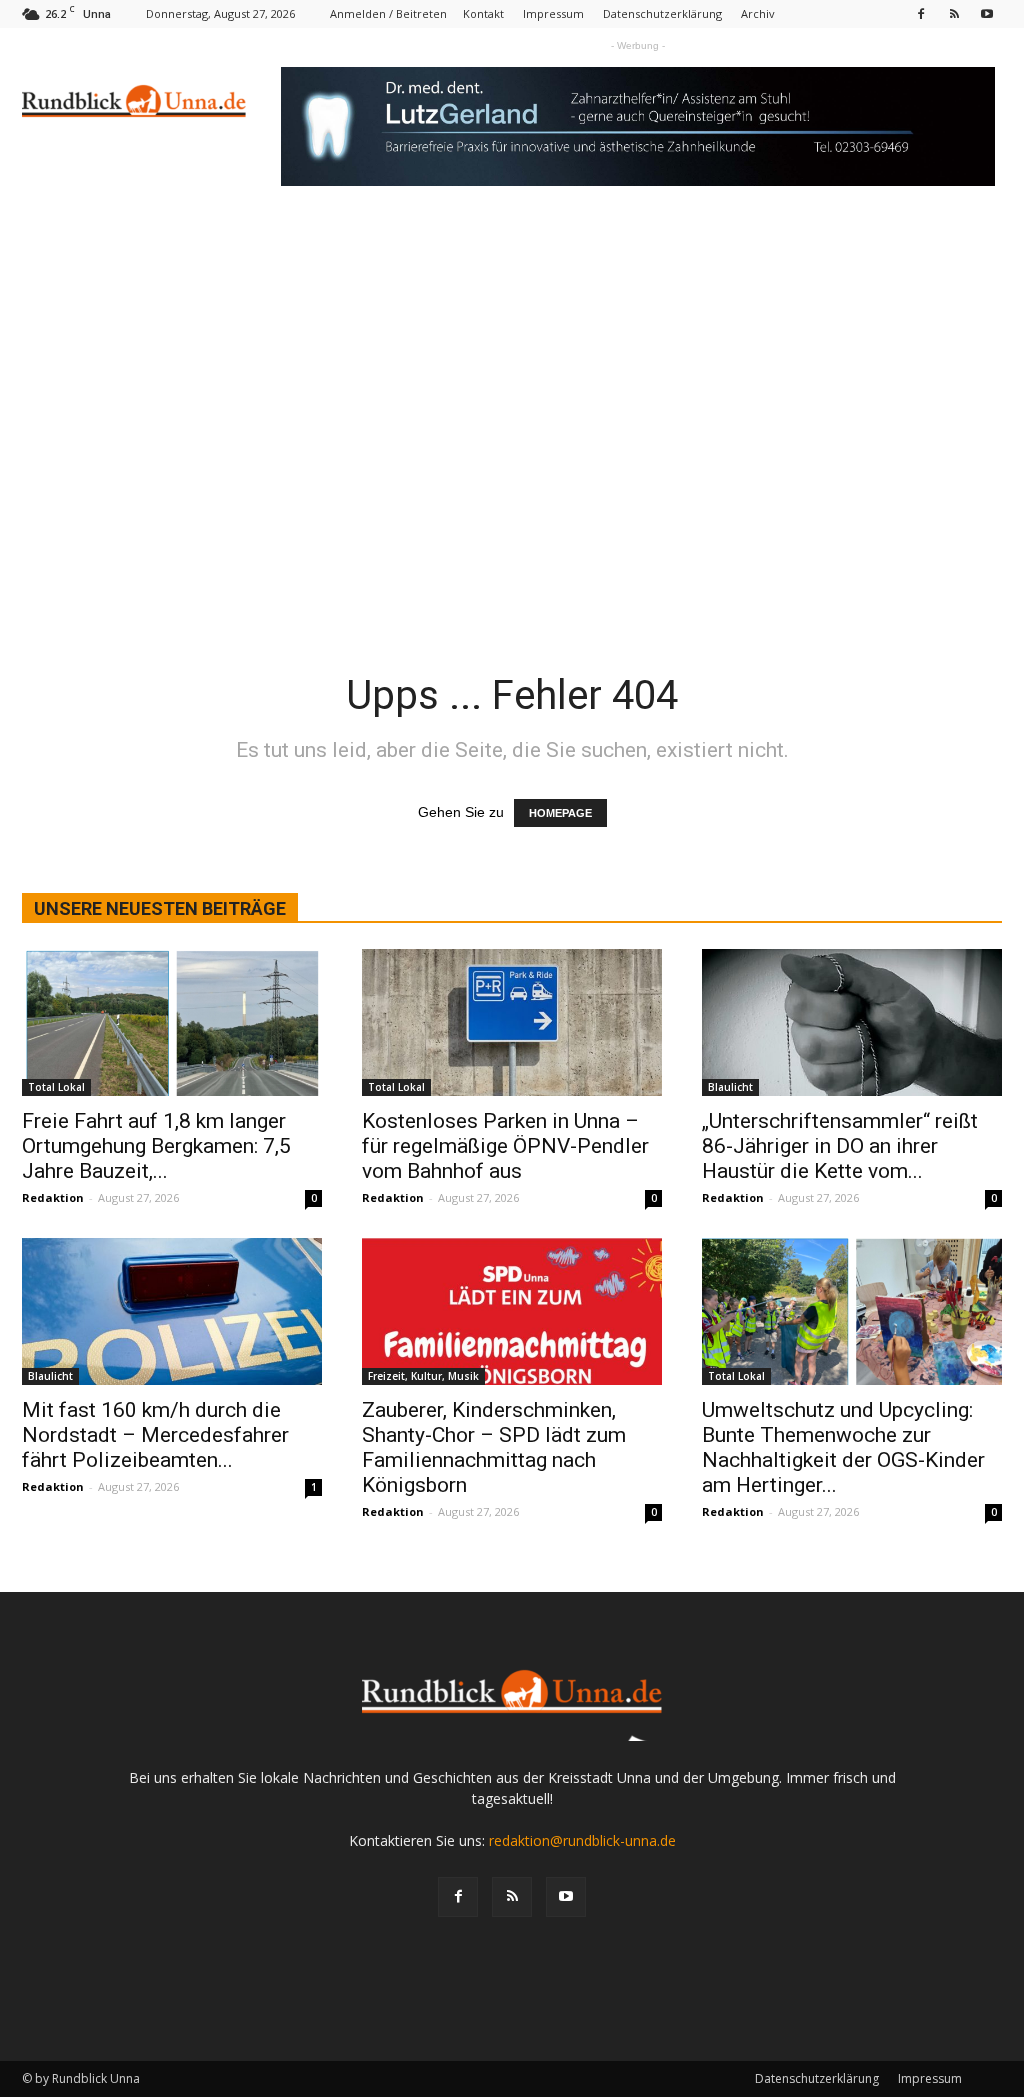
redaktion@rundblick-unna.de (582, 1840)
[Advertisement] (512, 375)
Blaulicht (730, 1087)
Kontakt (483, 13)
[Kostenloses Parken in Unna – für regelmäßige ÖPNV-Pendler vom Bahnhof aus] (512, 1022)
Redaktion (53, 1197)
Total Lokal (56, 1087)
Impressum (553, 13)
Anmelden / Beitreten (388, 13)
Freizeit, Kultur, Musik (423, 1376)
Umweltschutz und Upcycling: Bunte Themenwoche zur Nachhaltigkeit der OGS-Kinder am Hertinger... (843, 1447)
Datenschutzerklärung (662, 13)
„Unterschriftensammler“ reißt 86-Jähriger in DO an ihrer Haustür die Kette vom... (840, 1146)
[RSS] (954, 13)
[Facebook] (921, 13)
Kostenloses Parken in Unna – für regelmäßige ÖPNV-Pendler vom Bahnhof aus (505, 1146)
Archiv (758, 13)
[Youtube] (987, 13)
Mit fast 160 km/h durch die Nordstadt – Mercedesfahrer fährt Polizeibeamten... (155, 1435)
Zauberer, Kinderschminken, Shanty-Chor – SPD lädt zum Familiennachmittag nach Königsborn (494, 1447)
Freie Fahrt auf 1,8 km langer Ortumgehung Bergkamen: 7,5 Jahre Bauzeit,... (156, 1146)
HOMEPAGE (560, 813)
